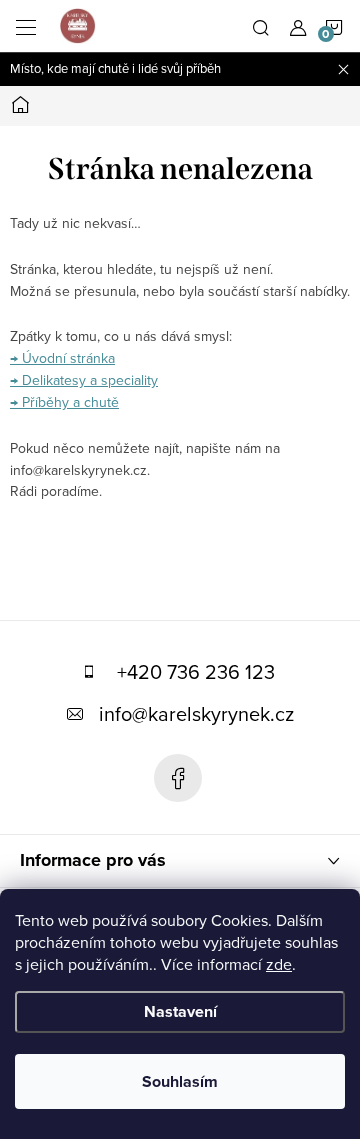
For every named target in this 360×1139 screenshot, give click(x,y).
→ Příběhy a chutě (64, 402)
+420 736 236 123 (196, 671)
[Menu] (26, 26)
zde (279, 964)
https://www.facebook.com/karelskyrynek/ (178, 778)
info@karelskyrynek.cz (196, 713)
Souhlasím (180, 1081)
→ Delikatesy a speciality (84, 380)
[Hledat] (261, 26)
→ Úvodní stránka (62, 358)
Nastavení (180, 1011)
